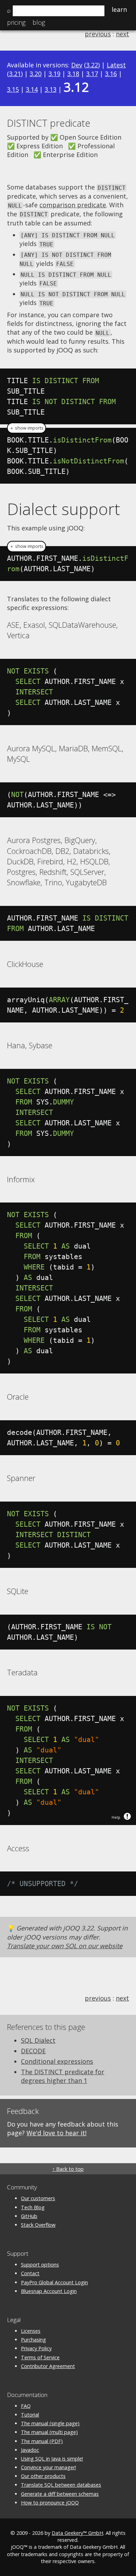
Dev (77, 65)
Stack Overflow (38, 2225)
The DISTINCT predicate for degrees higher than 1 (63, 2076)
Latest (116, 65)
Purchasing (33, 2340)
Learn (119, 9)
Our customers (38, 2198)
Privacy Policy (36, 2348)
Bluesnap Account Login (49, 2291)
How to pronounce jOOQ (50, 2503)
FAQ (26, 2406)
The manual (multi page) (49, 2432)
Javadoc (30, 2450)
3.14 (32, 89)
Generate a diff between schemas (60, 2494)
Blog (39, 22)
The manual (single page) (50, 2423)
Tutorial (30, 2415)
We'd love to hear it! (56, 2133)
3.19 (54, 74)
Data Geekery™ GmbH (77, 2533)
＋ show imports (27, 428)
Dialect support (63, 509)
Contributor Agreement (48, 2366)
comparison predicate (73, 205)
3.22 (92, 65)
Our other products (43, 2476)
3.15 (13, 89)
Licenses (31, 2331)
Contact (30, 2273)
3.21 (15, 74)
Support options (40, 2265)
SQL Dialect (38, 2040)
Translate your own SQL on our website (65, 1946)
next (122, 34)
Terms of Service (40, 2357)
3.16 (111, 74)
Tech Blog (33, 2207)
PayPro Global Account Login (54, 2282)
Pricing (16, 22)
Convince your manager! (48, 2467)
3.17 (92, 74)
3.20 (36, 74)
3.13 (51, 89)
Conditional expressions (57, 2061)
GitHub (29, 2216)
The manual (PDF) (42, 2441)
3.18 (73, 74)
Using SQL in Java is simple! (52, 2459)
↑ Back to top (68, 2169)
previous (98, 34)
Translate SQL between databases (61, 2485)
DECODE (33, 2051)
